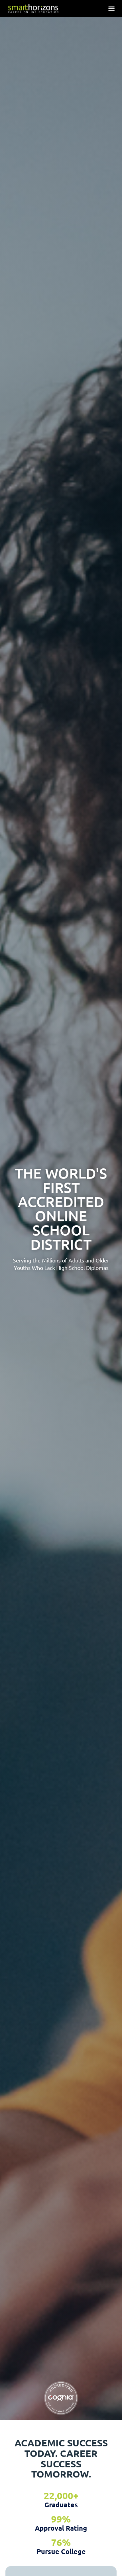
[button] (111, 8)
